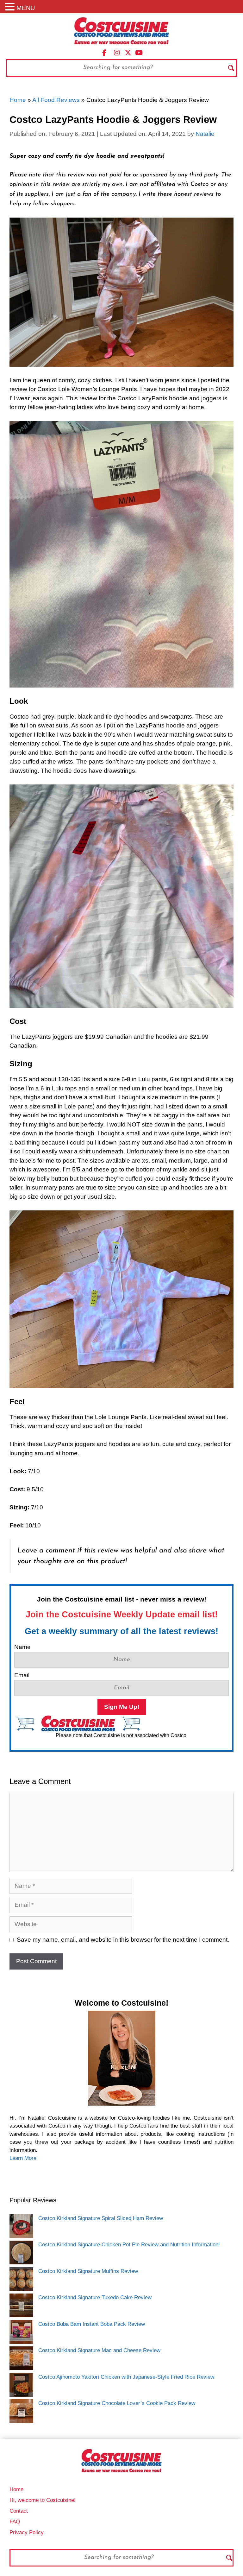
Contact (19, 2511)
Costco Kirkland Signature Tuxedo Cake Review (95, 2297)
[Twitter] (128, 52)
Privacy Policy (27, 2532)
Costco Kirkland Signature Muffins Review (88, 2271)
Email (22, 1675)
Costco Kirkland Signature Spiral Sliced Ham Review (101, 2218)
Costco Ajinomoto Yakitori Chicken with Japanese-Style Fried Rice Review (126, 2377)
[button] (11, 7)
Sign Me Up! (122, 1707)
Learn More (23, 2158)
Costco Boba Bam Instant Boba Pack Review (92, 2324)
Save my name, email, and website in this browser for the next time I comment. (123, 1940)
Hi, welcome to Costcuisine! (43, 2500)
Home (18, 100)
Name (22, 1647)
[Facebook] (104, 52)
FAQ (15, 2522)
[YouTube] (139, 52)
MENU (26, 8)
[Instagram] (117, 52)
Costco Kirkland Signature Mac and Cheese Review (99, 2350)
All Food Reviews (56, 100)
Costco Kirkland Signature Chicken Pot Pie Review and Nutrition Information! (129, 2245)
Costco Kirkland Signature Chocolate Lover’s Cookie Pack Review (117, 2403)
